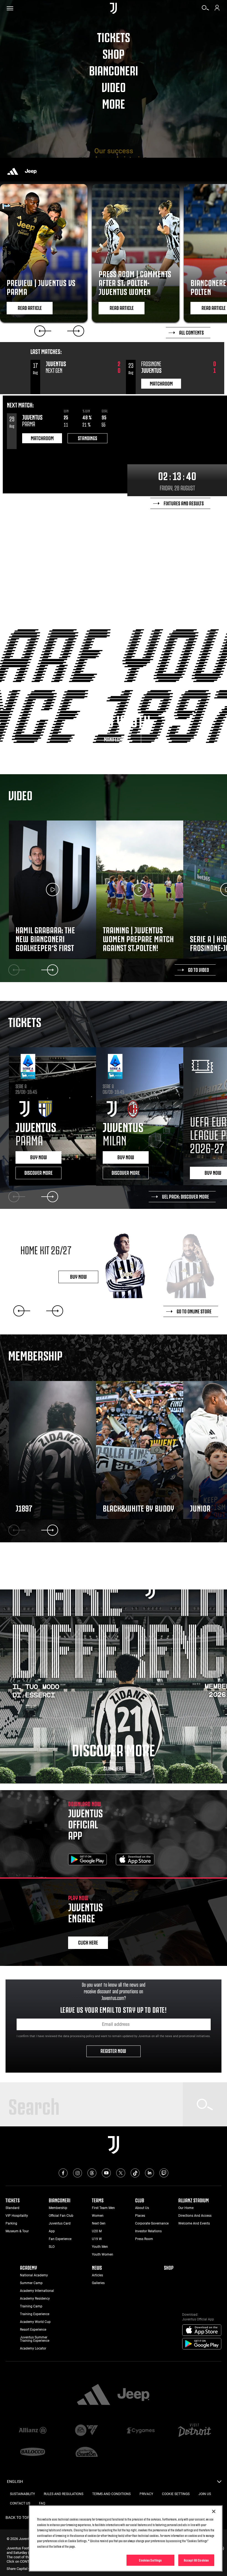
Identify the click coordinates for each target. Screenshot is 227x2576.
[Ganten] (87, 2452)
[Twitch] (164, 2173)
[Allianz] (33, 2431)
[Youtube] (106, 2173)
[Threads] (92, 2173)
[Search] (205, 10)
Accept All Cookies (196, 2560)
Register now (114, 2050)
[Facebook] (63, 2173)
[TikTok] (135, 2173)
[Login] (217, 10)
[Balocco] (33, 2452)
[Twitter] (121, 2173)
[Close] (214, 2511)
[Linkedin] (149, 2173)
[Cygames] (140, 2431)
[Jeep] (31, 171)
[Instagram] (78, 2173)
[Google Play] (87, 1860)
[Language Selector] (219, 2483)
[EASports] (87, 2431)
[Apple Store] (135, 1860)
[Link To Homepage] (113, 8)
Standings (87, 438)
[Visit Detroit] (194, 2431)
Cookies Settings (150, 2560)
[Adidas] (13, 171)
